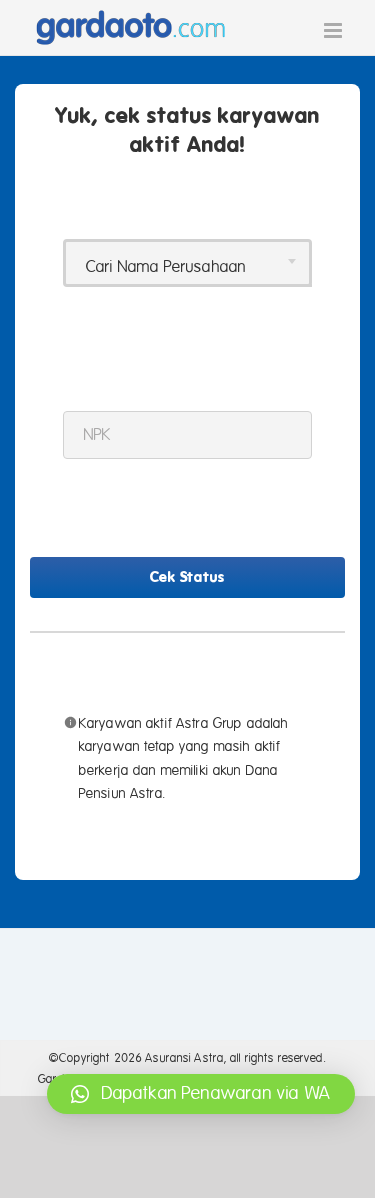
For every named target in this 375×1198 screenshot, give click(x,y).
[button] (201, 1094)
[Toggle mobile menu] (334, 30)
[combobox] (187, 263)
